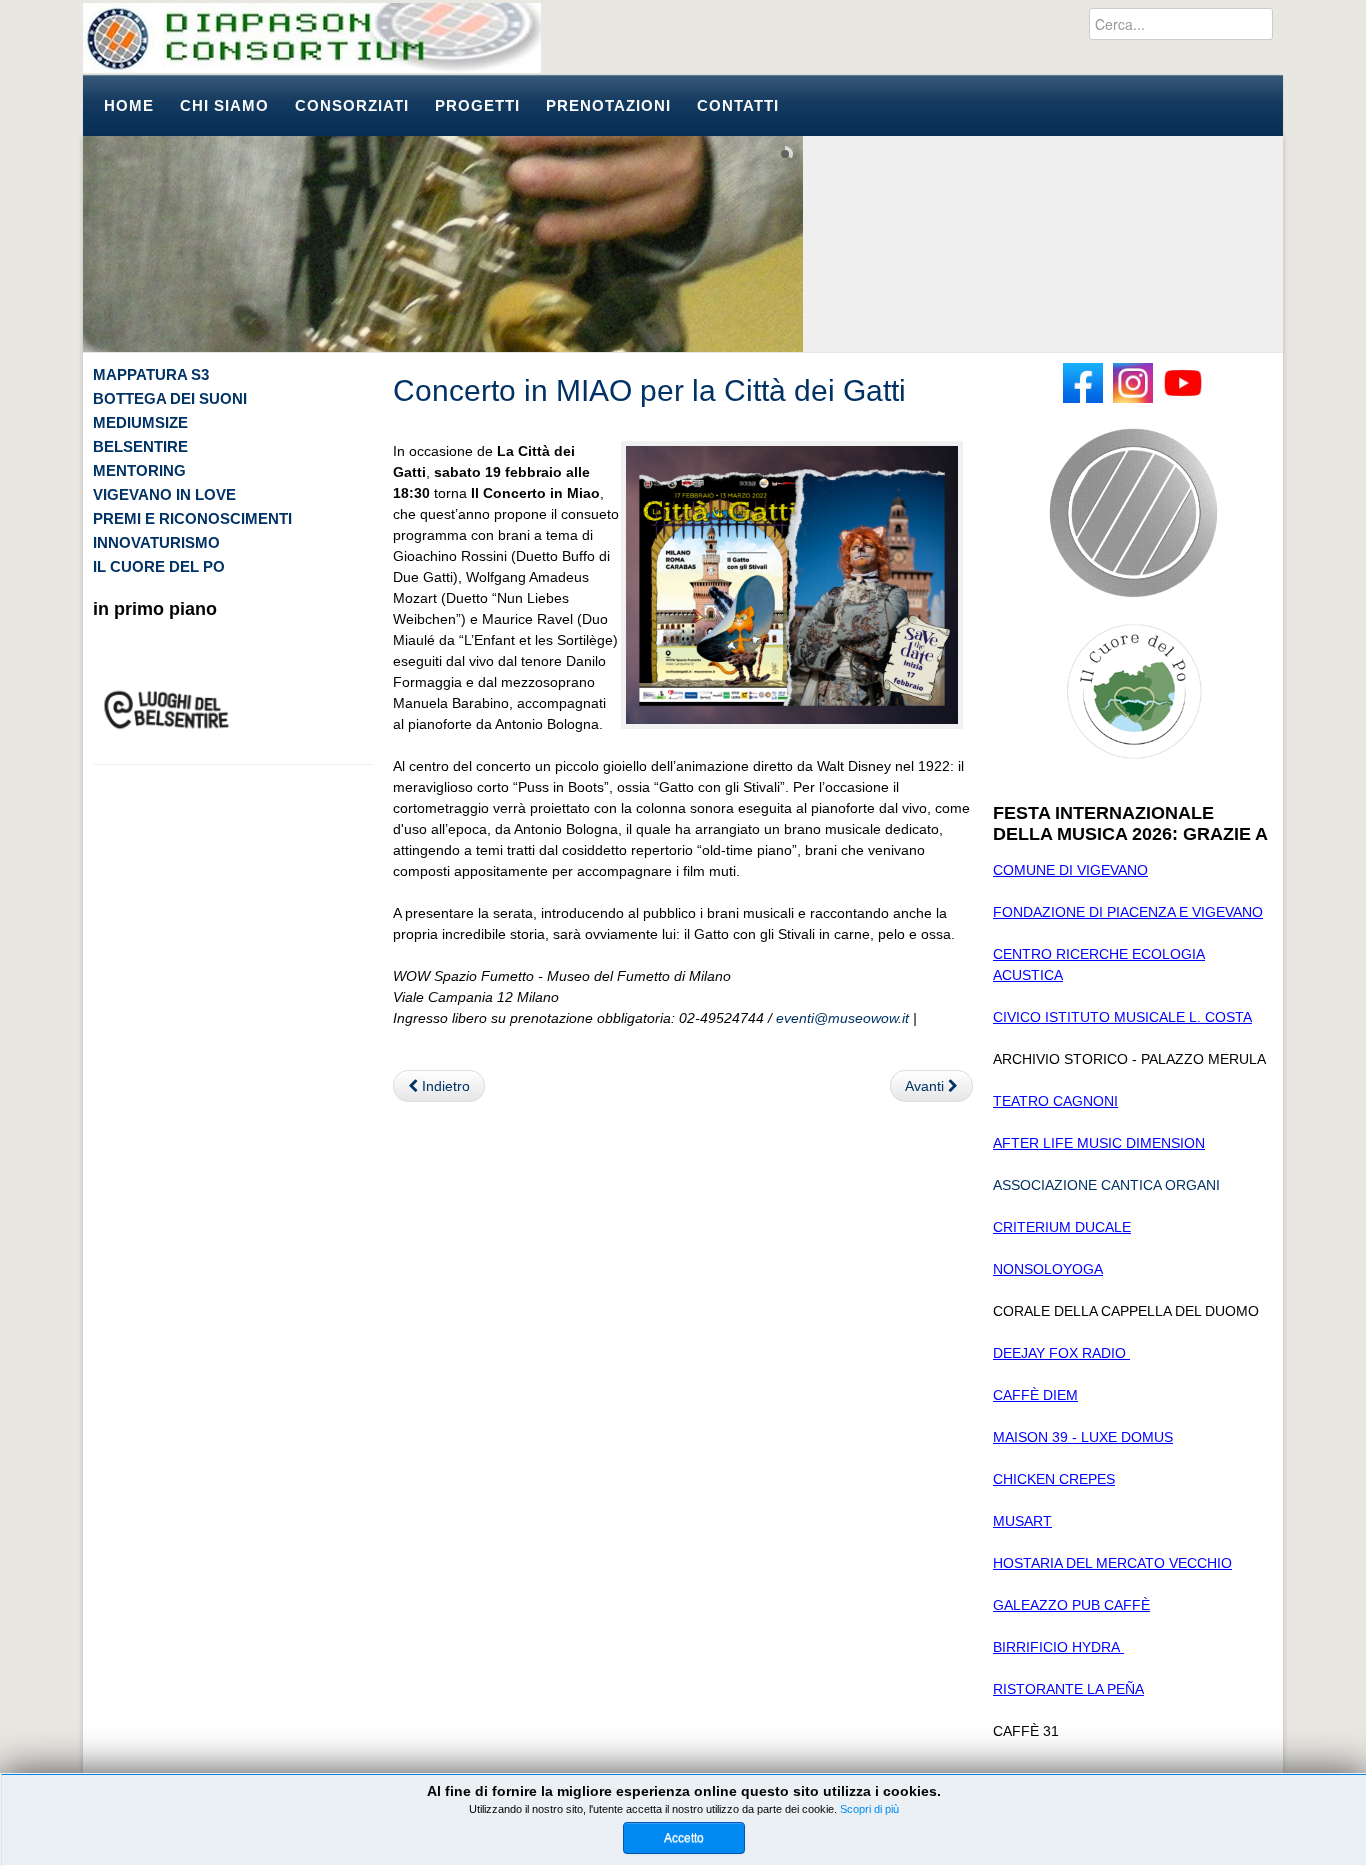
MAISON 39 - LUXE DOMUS (1083, 1437)
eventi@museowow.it (842, 1018)
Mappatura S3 (151, 374)
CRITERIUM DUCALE (1062, 1227)
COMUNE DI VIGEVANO (1070, 870)
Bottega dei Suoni (170, 398)
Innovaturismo (156, 542)
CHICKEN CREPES (1054, 1479)
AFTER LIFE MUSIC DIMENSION (1099, 1143)
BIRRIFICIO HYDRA (1058, 1647)
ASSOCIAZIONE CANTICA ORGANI (1106, 1185)
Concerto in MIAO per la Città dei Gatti (649, 390)
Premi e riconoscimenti (192, 518)
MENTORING (139, 470)
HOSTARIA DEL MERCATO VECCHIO (1112, 1563)
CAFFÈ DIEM (1035, 1395)
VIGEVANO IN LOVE (164, 494)
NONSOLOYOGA (1048, 1269)
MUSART (1022, 1521)
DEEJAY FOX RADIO (1061, 1353)
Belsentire (140, 446)
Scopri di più (869, 1809)
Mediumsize (140, 422)
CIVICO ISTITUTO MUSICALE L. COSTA (1122, 1017)
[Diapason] (312, 38)
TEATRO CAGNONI (1055, 1101)
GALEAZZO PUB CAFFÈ (1071, 1605)
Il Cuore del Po (159, 566)
